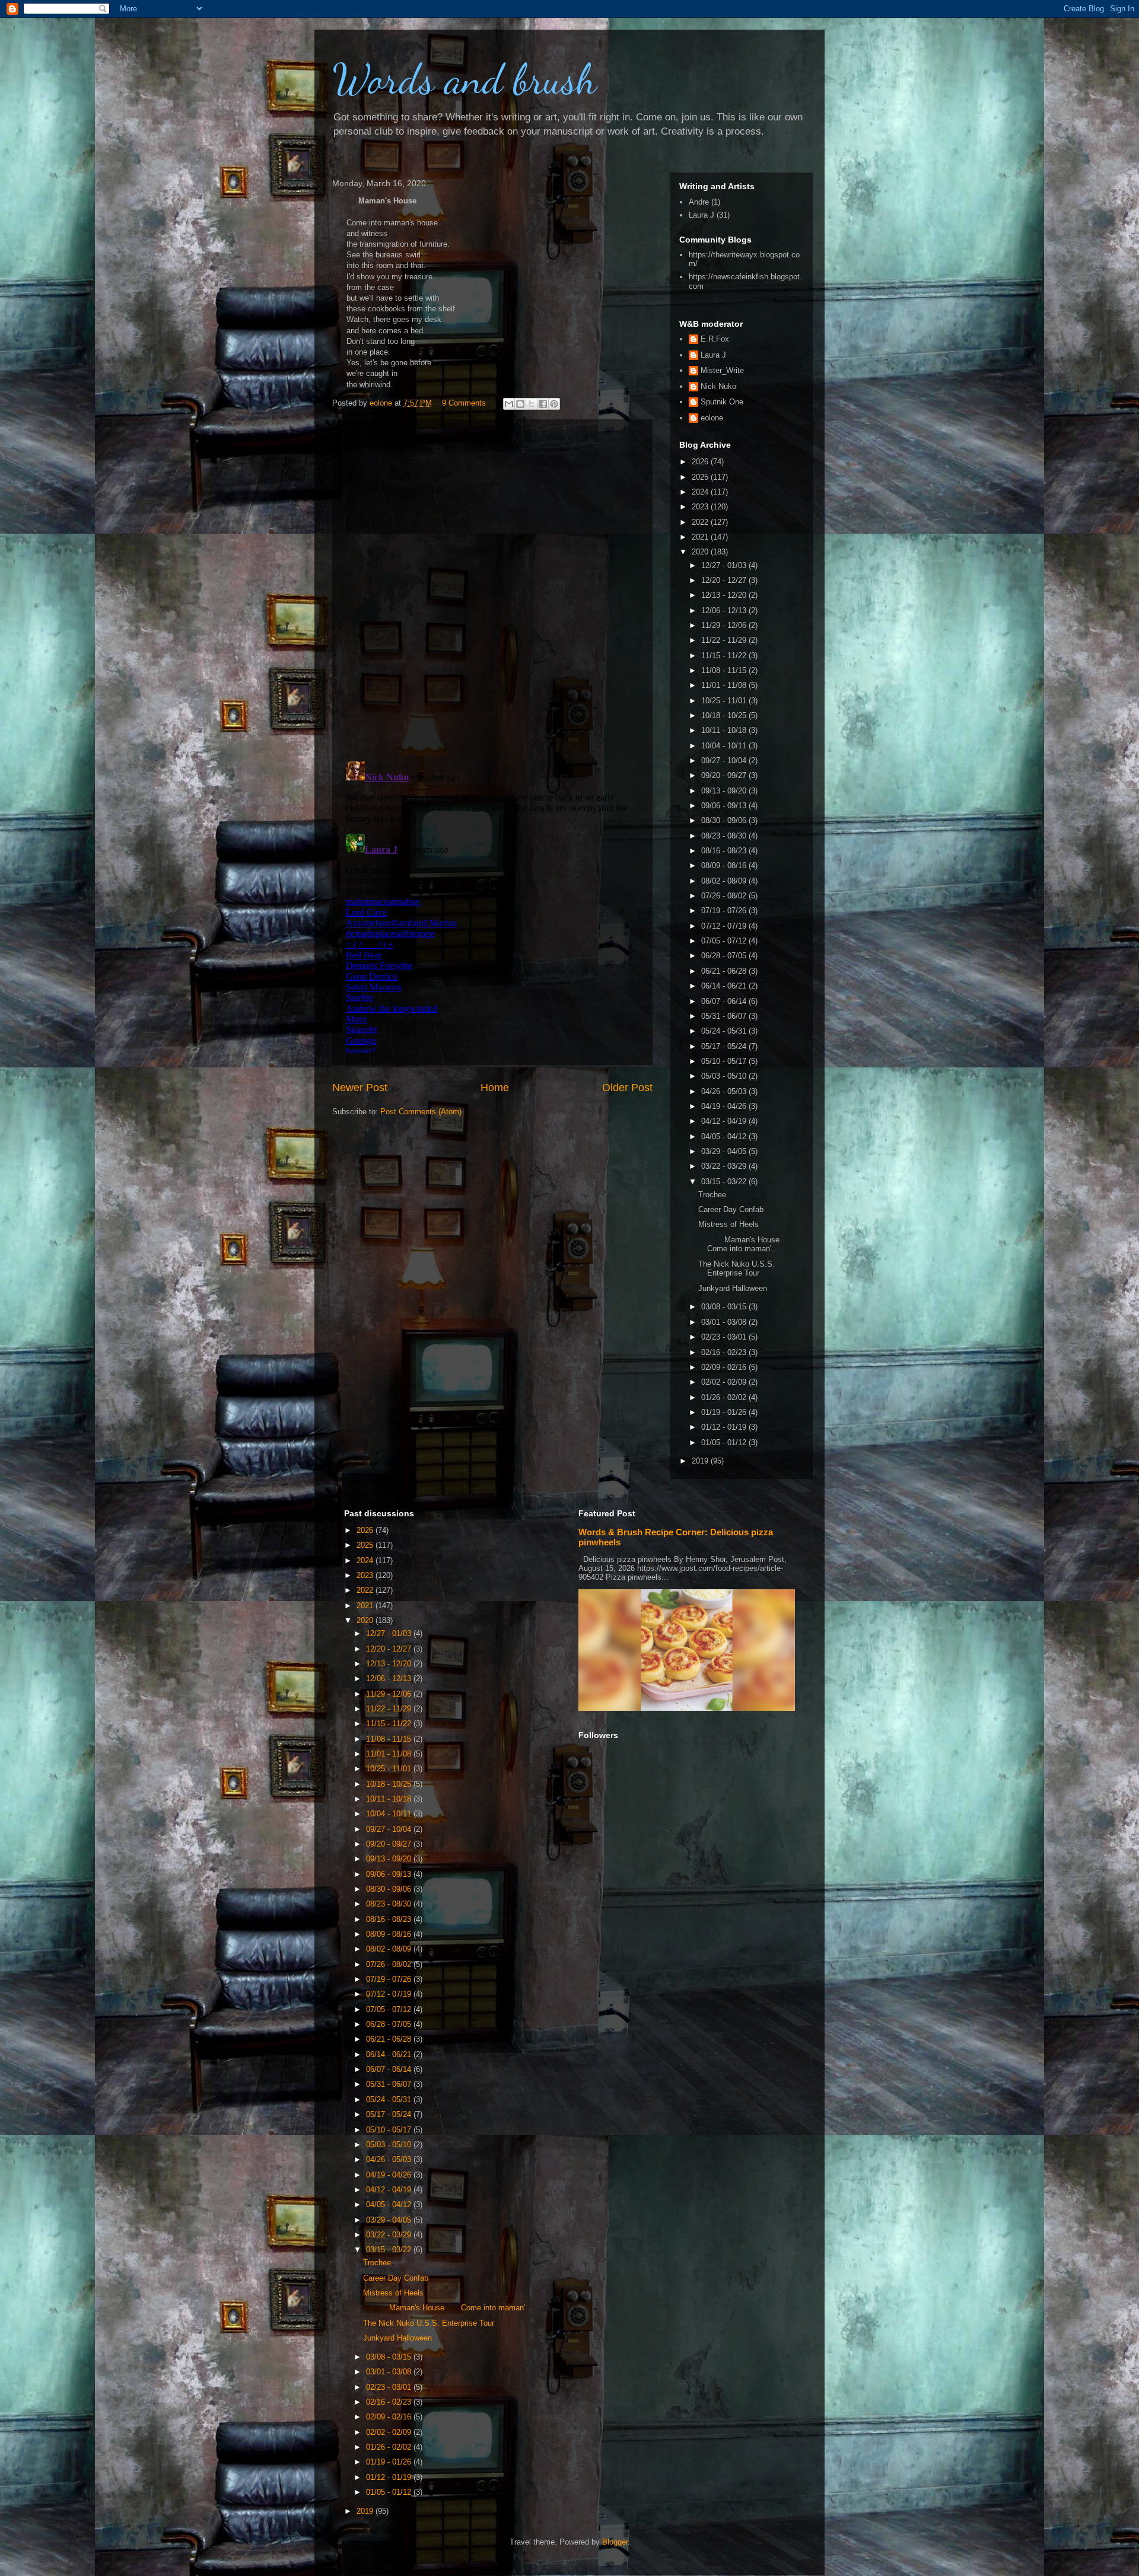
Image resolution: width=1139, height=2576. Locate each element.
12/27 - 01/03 (725, 565)
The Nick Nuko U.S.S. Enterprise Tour (736, 1269)
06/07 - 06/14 (725, 1001)
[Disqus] (492, 588)
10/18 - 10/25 (725, 715)
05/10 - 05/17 (725, 1061)
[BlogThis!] (520, 404)
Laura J (701, 215)
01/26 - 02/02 (725, 1397)
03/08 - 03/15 (725, 1307)
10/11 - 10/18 (725, 730)
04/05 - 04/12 (725, 1136)
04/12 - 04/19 (725, 1121)
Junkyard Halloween (733, 1288)
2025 (701, 477)
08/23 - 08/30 (725, 836)
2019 (701, 1461)
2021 (701, 537)
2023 (701, 507)
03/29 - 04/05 (725, 1151)
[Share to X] (532, 404)
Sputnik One (722, 402)
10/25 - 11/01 (725, 701)
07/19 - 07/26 (725, 911)
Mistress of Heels (728, 1224)
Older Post (627, 1088)
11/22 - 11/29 (725, 640)
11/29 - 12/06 (725, 625)
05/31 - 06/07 (725, 1016)
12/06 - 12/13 (725, 610)
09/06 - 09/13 (725, 806)
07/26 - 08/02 (725, 896)
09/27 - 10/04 (725, 761)
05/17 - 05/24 (725, 1046)
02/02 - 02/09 (725, 1382)
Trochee (712, 1195)
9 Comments (464, 403)
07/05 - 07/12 (725, 941)
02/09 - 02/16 (725, 1367)
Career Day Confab (731, 1209)
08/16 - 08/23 (725, 851)
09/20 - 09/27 (725, 775)
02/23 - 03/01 (725, 1337)
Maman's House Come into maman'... (746, 1244)
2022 (701, 522)
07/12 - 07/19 (725, 926)
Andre (699, 202)
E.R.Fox (715, 339)
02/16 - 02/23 (725, 1352)
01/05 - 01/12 (725, 1442)
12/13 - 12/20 (725, 595)
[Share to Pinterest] (554, 404)
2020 (701, 552)
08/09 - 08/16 (725, 865)
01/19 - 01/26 (725, 1412)
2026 (701, 462)
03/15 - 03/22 (725, 1182)
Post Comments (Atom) (421, 1112)
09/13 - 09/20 (725, 791)
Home (495, 1088)
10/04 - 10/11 (725, 746)
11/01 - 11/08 (725, 685)
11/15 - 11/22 (725, 656)
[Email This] (509, 404)
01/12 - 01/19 (725, 1427)
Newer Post (360, 1088)
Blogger (615, 2542)
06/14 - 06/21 (725, 986)
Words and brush (464, 79)
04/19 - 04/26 (725, 1106)
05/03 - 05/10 (725, 1076)
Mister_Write (722, 370)
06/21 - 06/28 (725, 971)
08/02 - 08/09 (725, 881)
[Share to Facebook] (543, 404)
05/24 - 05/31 (725, 1031)
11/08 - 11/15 (725, 670)
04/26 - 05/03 (725, 1091)
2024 (701, 492)
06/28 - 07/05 (725, 956)
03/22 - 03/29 (725, 1166)
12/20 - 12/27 (725, 580)
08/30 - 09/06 (725, 820)
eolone (712, 418)
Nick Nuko (718, 386)
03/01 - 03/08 (725, 1322)
